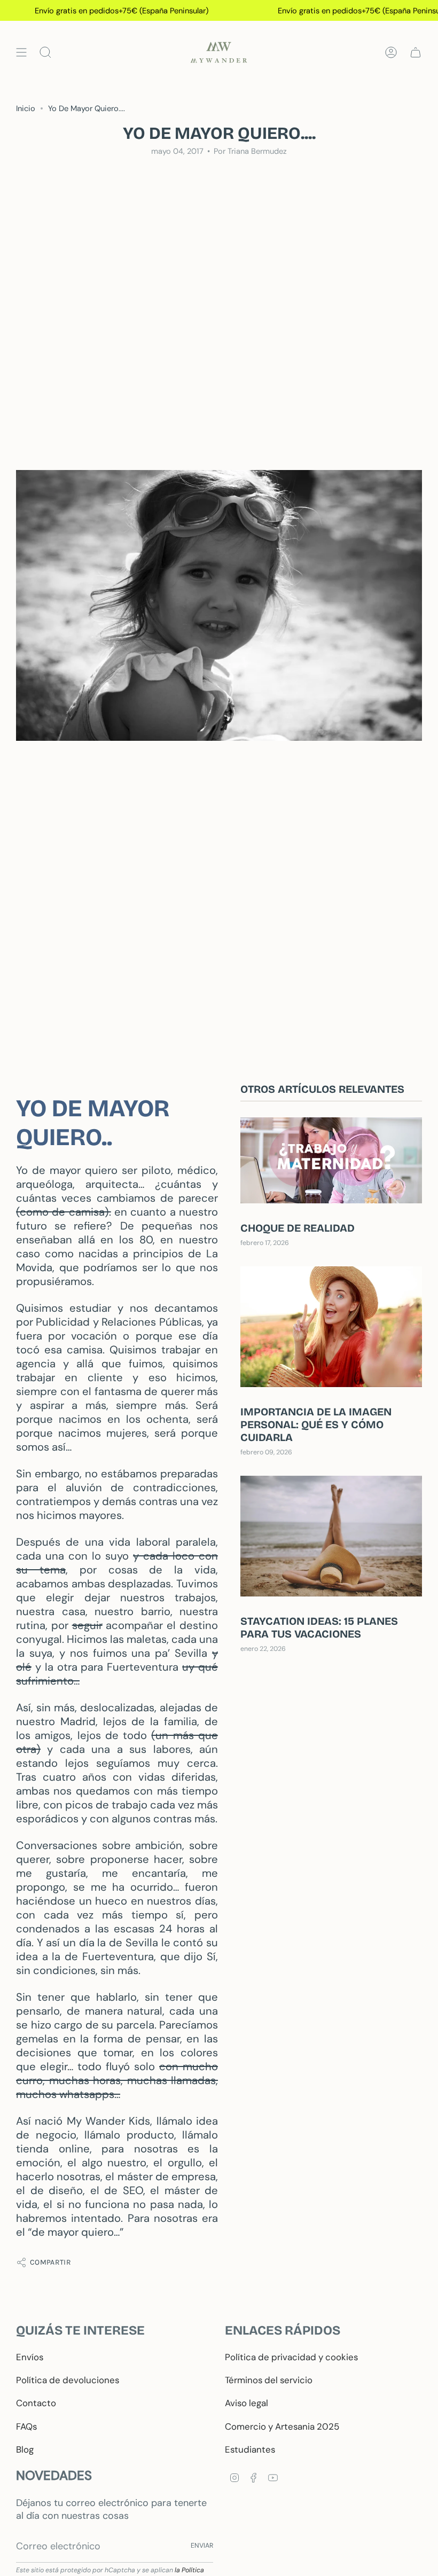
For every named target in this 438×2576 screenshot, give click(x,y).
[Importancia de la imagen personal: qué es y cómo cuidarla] (331, 1327)
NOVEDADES (54, 2475)
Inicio (26, 108)
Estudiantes (250, 2449)
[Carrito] (416, 52)
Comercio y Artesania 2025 (282, 2426)
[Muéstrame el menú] (21, 52)
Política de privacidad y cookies (291, 2357)
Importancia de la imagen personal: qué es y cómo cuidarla (316, 1424)
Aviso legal (247, 2403)
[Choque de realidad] (331, 1160)
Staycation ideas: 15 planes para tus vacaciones (319, 1627)
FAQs (26, 2426)
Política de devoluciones (68, 2380)
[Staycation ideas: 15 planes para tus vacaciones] (331, 1536)
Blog (25, 2449)
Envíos (30, 2357)
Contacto (36, 2403)
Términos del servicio (269, 2380)
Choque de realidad (298, 1228)
